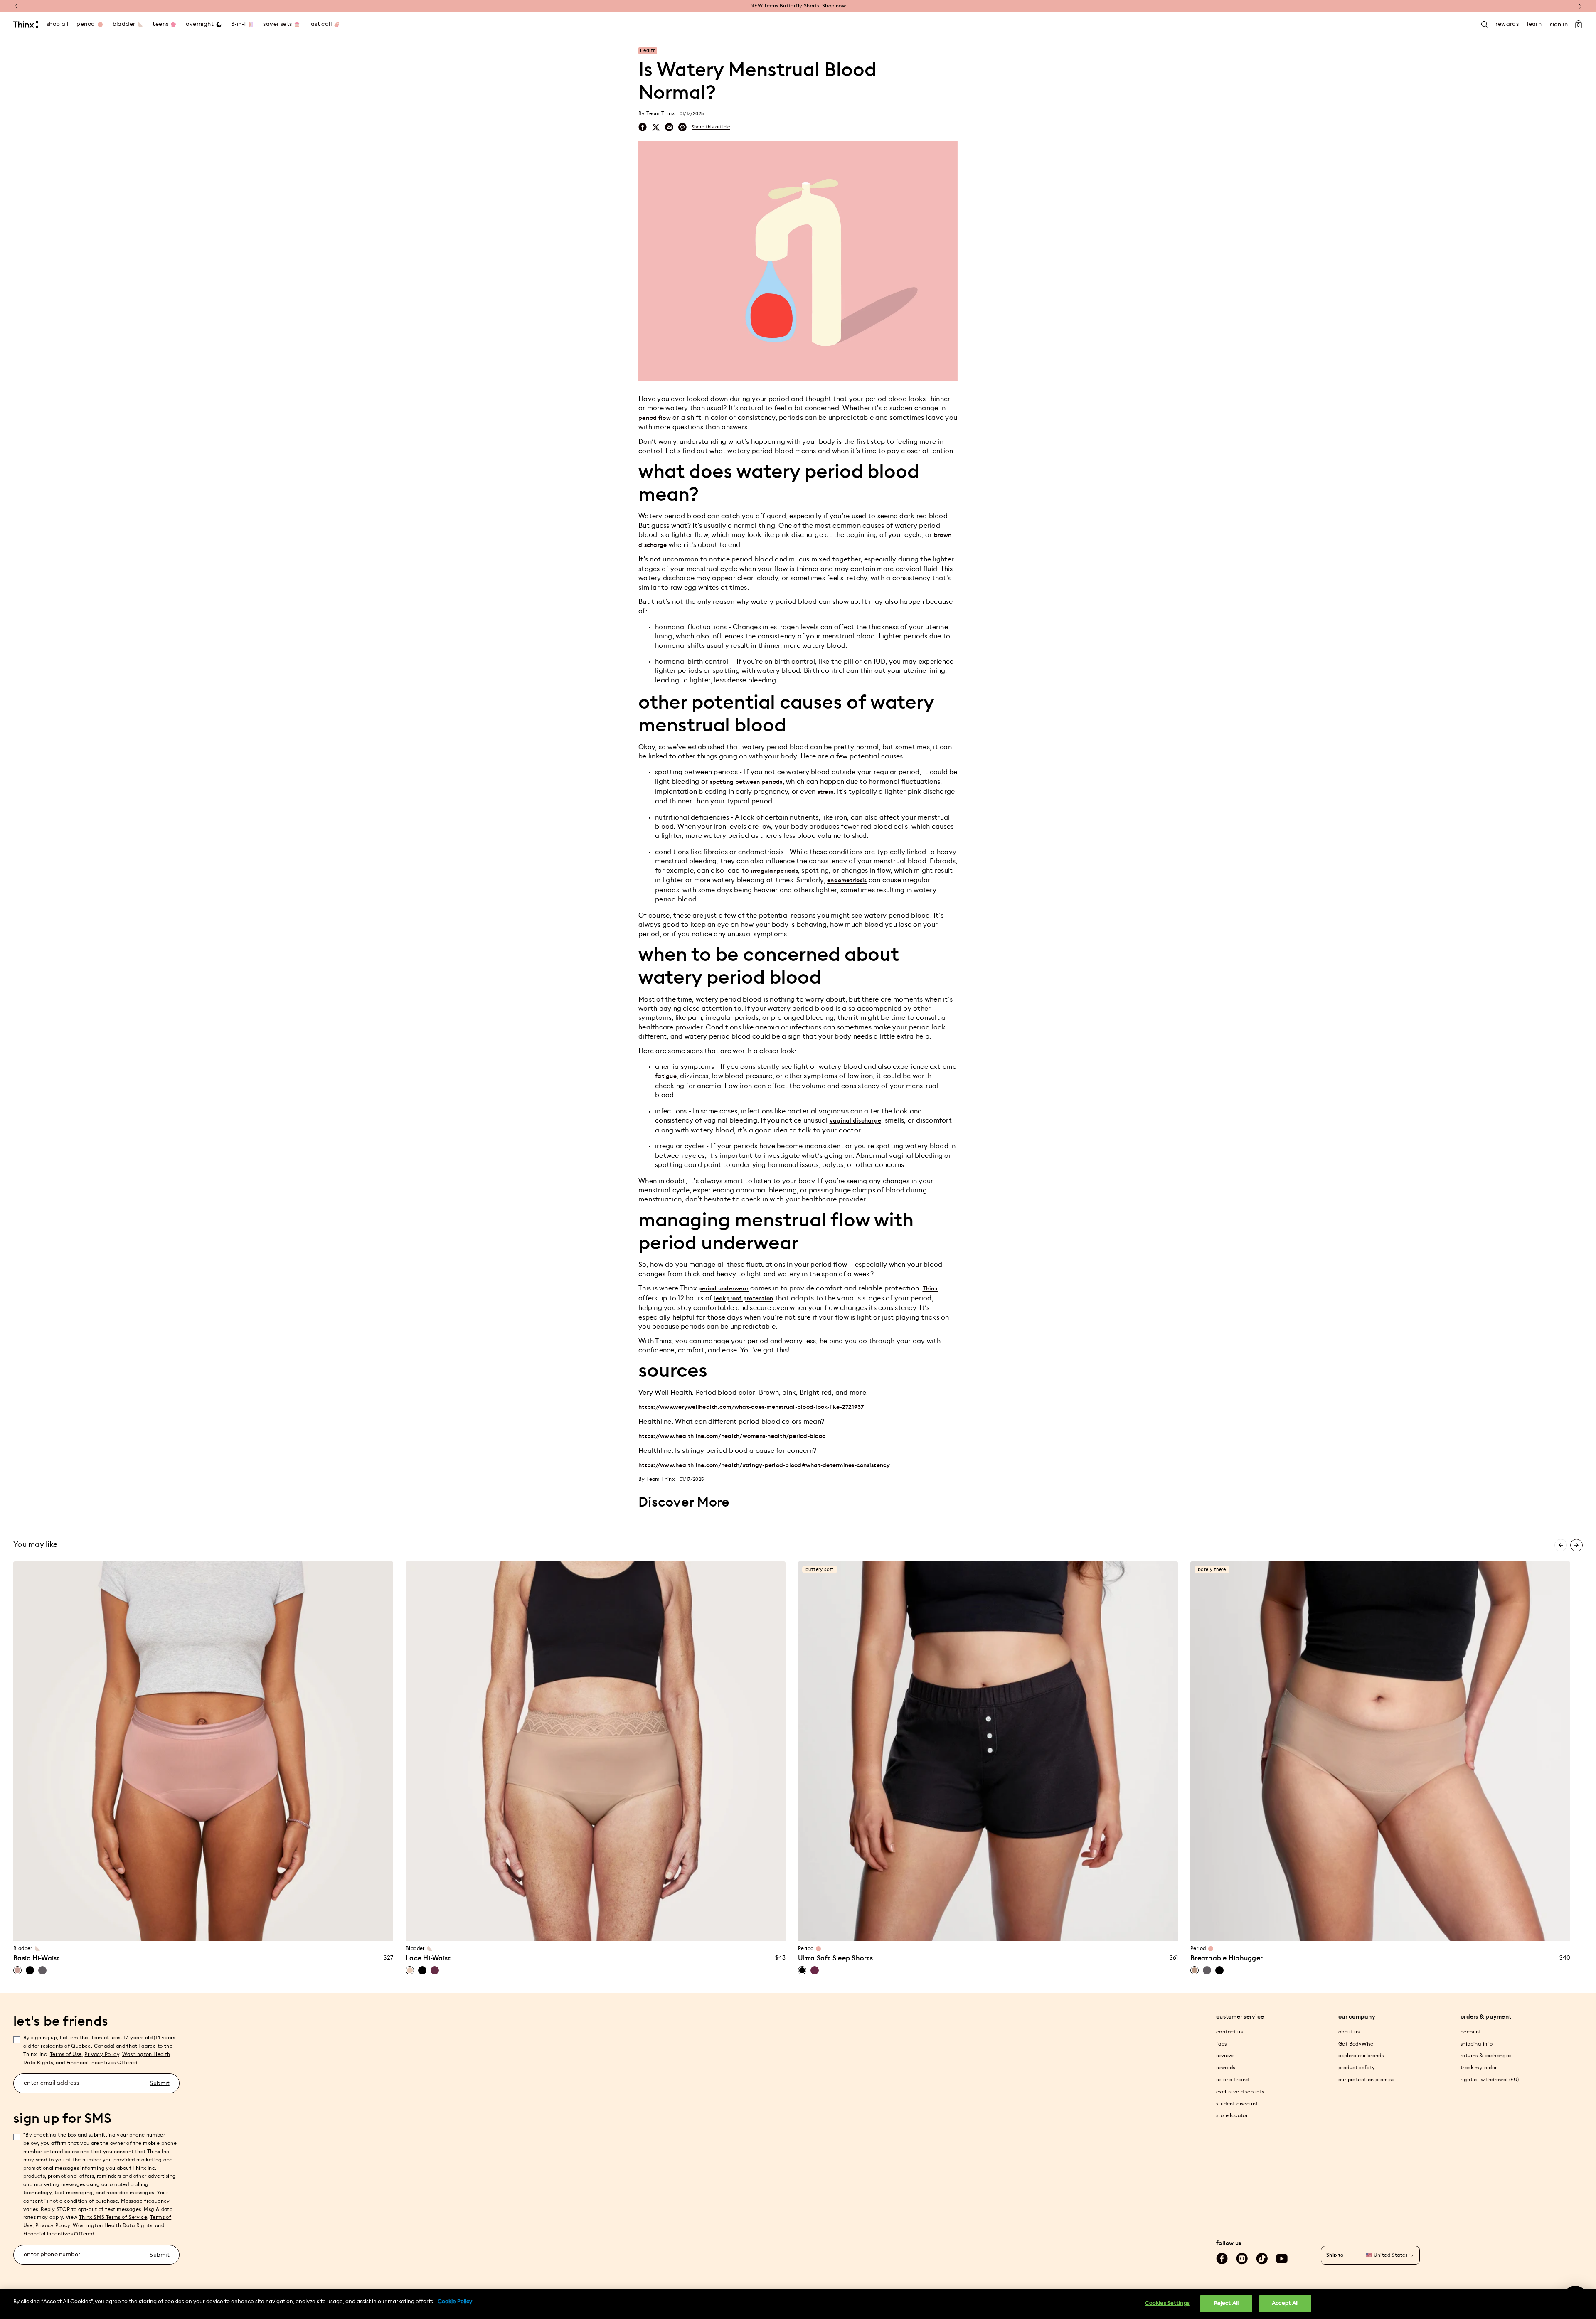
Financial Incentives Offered (102, 2063)
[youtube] (1282, 2259)
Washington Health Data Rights (112, 2225)
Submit (160, 2083)
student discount (1237, 2104)
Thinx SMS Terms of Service (113, 2217)
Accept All (1285, 2303)
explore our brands (1361, 2056)
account (1471, 2032)
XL (203, 1930)
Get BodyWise (1356, 2044)
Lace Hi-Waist (428, 1958)
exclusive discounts (1240, 2092)
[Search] (1485, 25)
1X (219, 1930)
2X (235, 1930)
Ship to (1335, 2255)
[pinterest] (682, 127)
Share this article (711, 127)
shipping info (1477, 2044)
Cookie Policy (455, 2302)
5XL (659, 1930)
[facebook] (643, 127)
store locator (1232, 2115)
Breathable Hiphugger (1227, 1958)
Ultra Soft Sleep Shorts (835, 1958)
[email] (669, 127)
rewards (1226, 2068)
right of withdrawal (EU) (1490, 2080)
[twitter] (656, 127)
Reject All (1226, 2303)
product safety (1357, 2068)
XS (140, 1930)
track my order (1479, 2068)
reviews (1225, 2056)
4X (267, 1930)
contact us (1229, 2032)
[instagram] (1242, 2259)
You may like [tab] (35, 1544)
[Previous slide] (1561, 1545)
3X (251, 1930)
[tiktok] (1262, 2259)
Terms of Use (66, 2054)
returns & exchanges (1486, 2056)
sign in (1559, 25)
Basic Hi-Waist (37, 1958)
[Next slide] (1576, 1545)
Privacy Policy (102, 2054)
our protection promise (1367, 2080)
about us (1349, 2032)
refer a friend (1233, 2080)
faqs (1222, 2044)
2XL (611, 1930)
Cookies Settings (1167, 2303)
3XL (627, 1930)
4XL (643, 1930)
